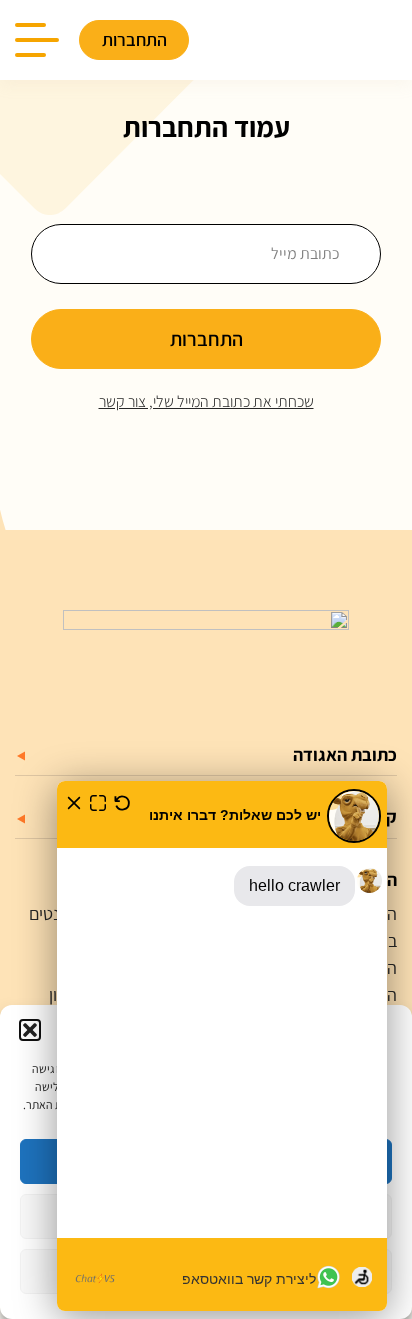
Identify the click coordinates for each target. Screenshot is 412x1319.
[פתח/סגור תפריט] (47, 40)
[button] (30, 1030)
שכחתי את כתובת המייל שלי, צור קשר (206, 401)
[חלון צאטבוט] (222, 1046)
